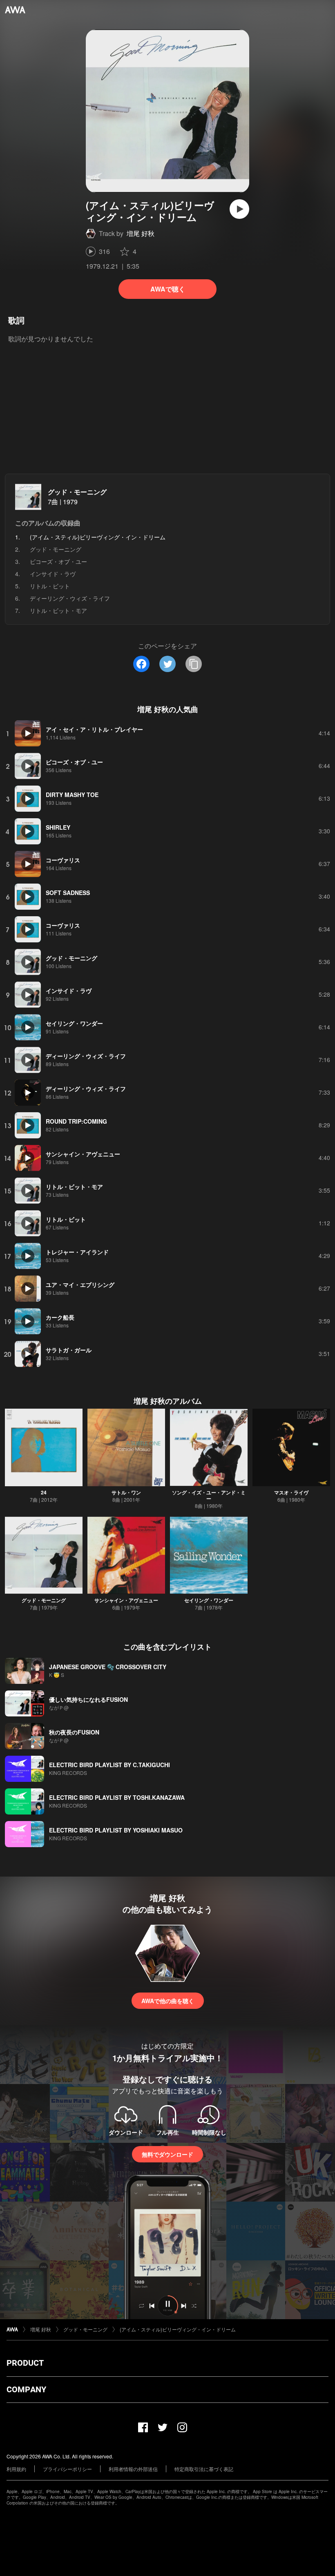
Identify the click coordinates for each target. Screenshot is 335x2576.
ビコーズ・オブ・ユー (58, 561)
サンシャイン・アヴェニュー (126, 1600)
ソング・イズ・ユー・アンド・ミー (209, 1495)
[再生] (239, 209)
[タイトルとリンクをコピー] (194, 664)
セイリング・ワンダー (209, 1600)
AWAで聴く (168, 289)
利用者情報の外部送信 (133, 2469)
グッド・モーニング (77, 492)
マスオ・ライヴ (291, 1492)
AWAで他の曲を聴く (168, 2001)
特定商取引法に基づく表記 (204, 2469)
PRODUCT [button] (25, 2363)
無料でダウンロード (167, 2154)
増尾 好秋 (141, 233)
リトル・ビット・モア (58, 610)
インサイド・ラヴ (53, 574)
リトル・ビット (50, 586)
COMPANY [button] (26, 2389)
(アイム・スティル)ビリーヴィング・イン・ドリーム (178, 2329)
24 (44, 1492)
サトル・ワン (126, 1492)
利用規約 (16, 2469)
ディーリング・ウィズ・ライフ (70, 598)
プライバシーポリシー (67, 2469)
